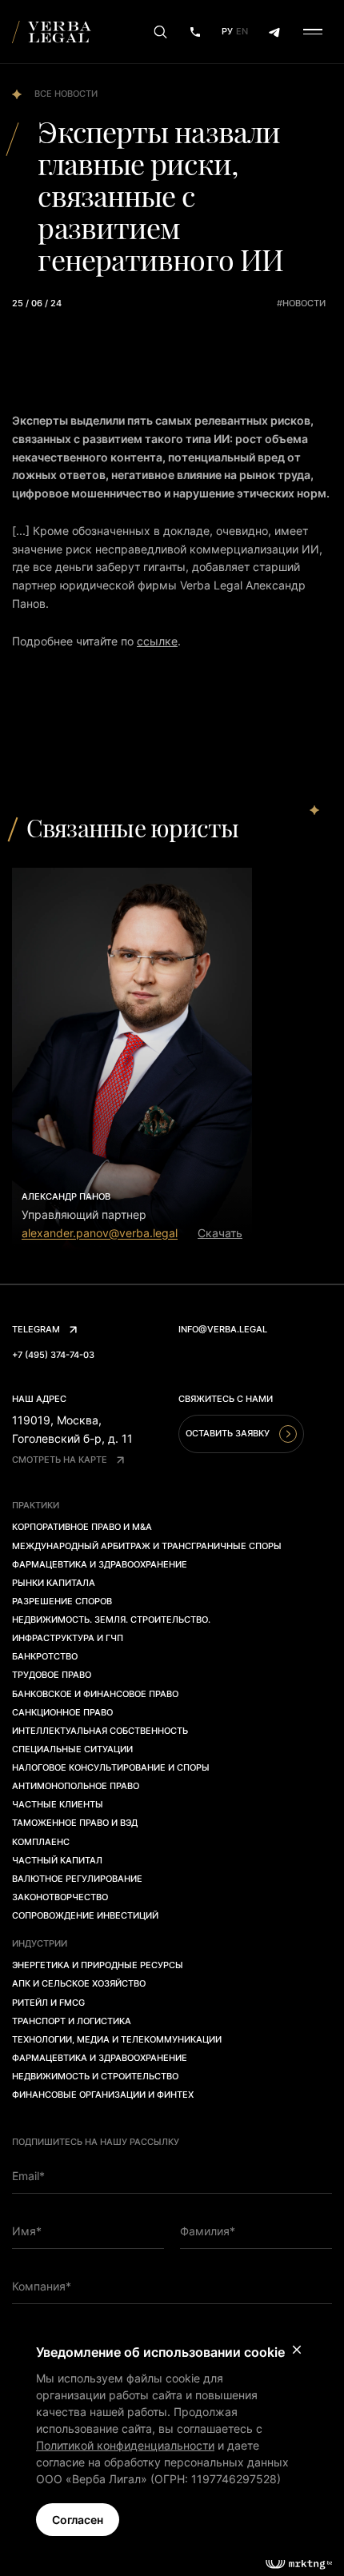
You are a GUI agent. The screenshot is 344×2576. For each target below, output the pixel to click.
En (242, 31)
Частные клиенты (58, 1804)
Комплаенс (41, 1842)
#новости (301, 303)
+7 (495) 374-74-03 (53, 1355)
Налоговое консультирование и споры (111, 1767)
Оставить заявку (228, 1433)
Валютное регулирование (77, 1879)
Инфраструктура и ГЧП (68, 1638)
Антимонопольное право (76, 1786)
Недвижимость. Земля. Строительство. (111, 1619)
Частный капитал (57, 1860)
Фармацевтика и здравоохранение (100, 1564)
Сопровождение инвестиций (85, 1915)
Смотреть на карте (60, 1460)
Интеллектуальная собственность (100, 1731)
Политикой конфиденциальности (125, 2445)
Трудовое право (52, 1675)
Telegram (36, 1329)
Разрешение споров (62, 1601)
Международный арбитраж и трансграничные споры (147, 1546)
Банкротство (45, 1656)
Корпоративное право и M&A (82, 1527)
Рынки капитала (54, 1583)
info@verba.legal (223, 1329)
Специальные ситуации (72, 1749)
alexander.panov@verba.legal (100, 1233)
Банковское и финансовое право (95, 1694)
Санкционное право (62, 1712)
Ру (227, 31)
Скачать (220, 1233)
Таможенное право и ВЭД (75, 1823)
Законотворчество (60, 1897)
